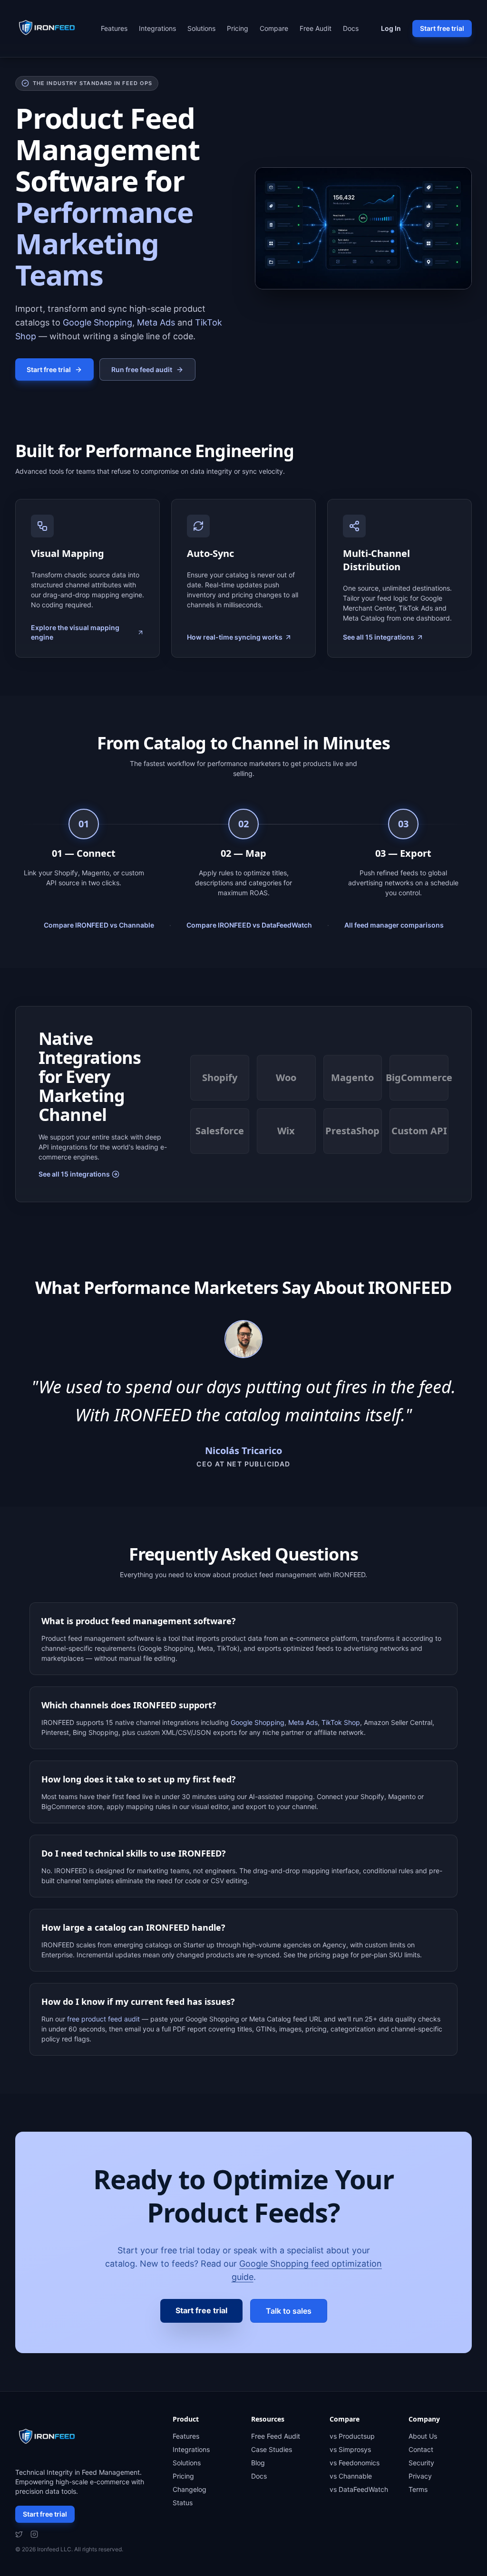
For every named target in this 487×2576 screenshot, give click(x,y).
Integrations (157, 28)
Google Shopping (97, 322)
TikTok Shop (341, 1722)
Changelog (190, 2489)
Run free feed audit (142, 369)
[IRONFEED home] (49, 29)
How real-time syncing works (235, 637)
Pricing (238, 28)
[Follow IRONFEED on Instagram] (34, 2534)
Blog (258, 2463)
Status (183, 2503)
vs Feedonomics (355, 2463)
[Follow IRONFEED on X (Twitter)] (19, 2534)
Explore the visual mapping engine (75, 632)
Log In (391, 28)
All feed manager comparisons (394, 925)
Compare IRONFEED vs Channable (99, 925)
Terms (418, 2489)
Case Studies (272, 2449)
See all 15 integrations (379, 637)
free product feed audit (103, 2019)
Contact (421, 2449)
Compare (274, 28)
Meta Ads (156, 322)
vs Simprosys (350, 2449)
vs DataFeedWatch (359, 2489)
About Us (423, 2436)
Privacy (420, 2476)
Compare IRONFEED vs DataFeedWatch (249, 925)
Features (114, 28)
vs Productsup (352, 2436)
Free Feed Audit (276, 2436)
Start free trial (442, 28)
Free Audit (316, 28)
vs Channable (351, 2476)
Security (421, 2463)
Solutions (201, 28)
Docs (351, 28)
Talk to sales (289, 2311)
